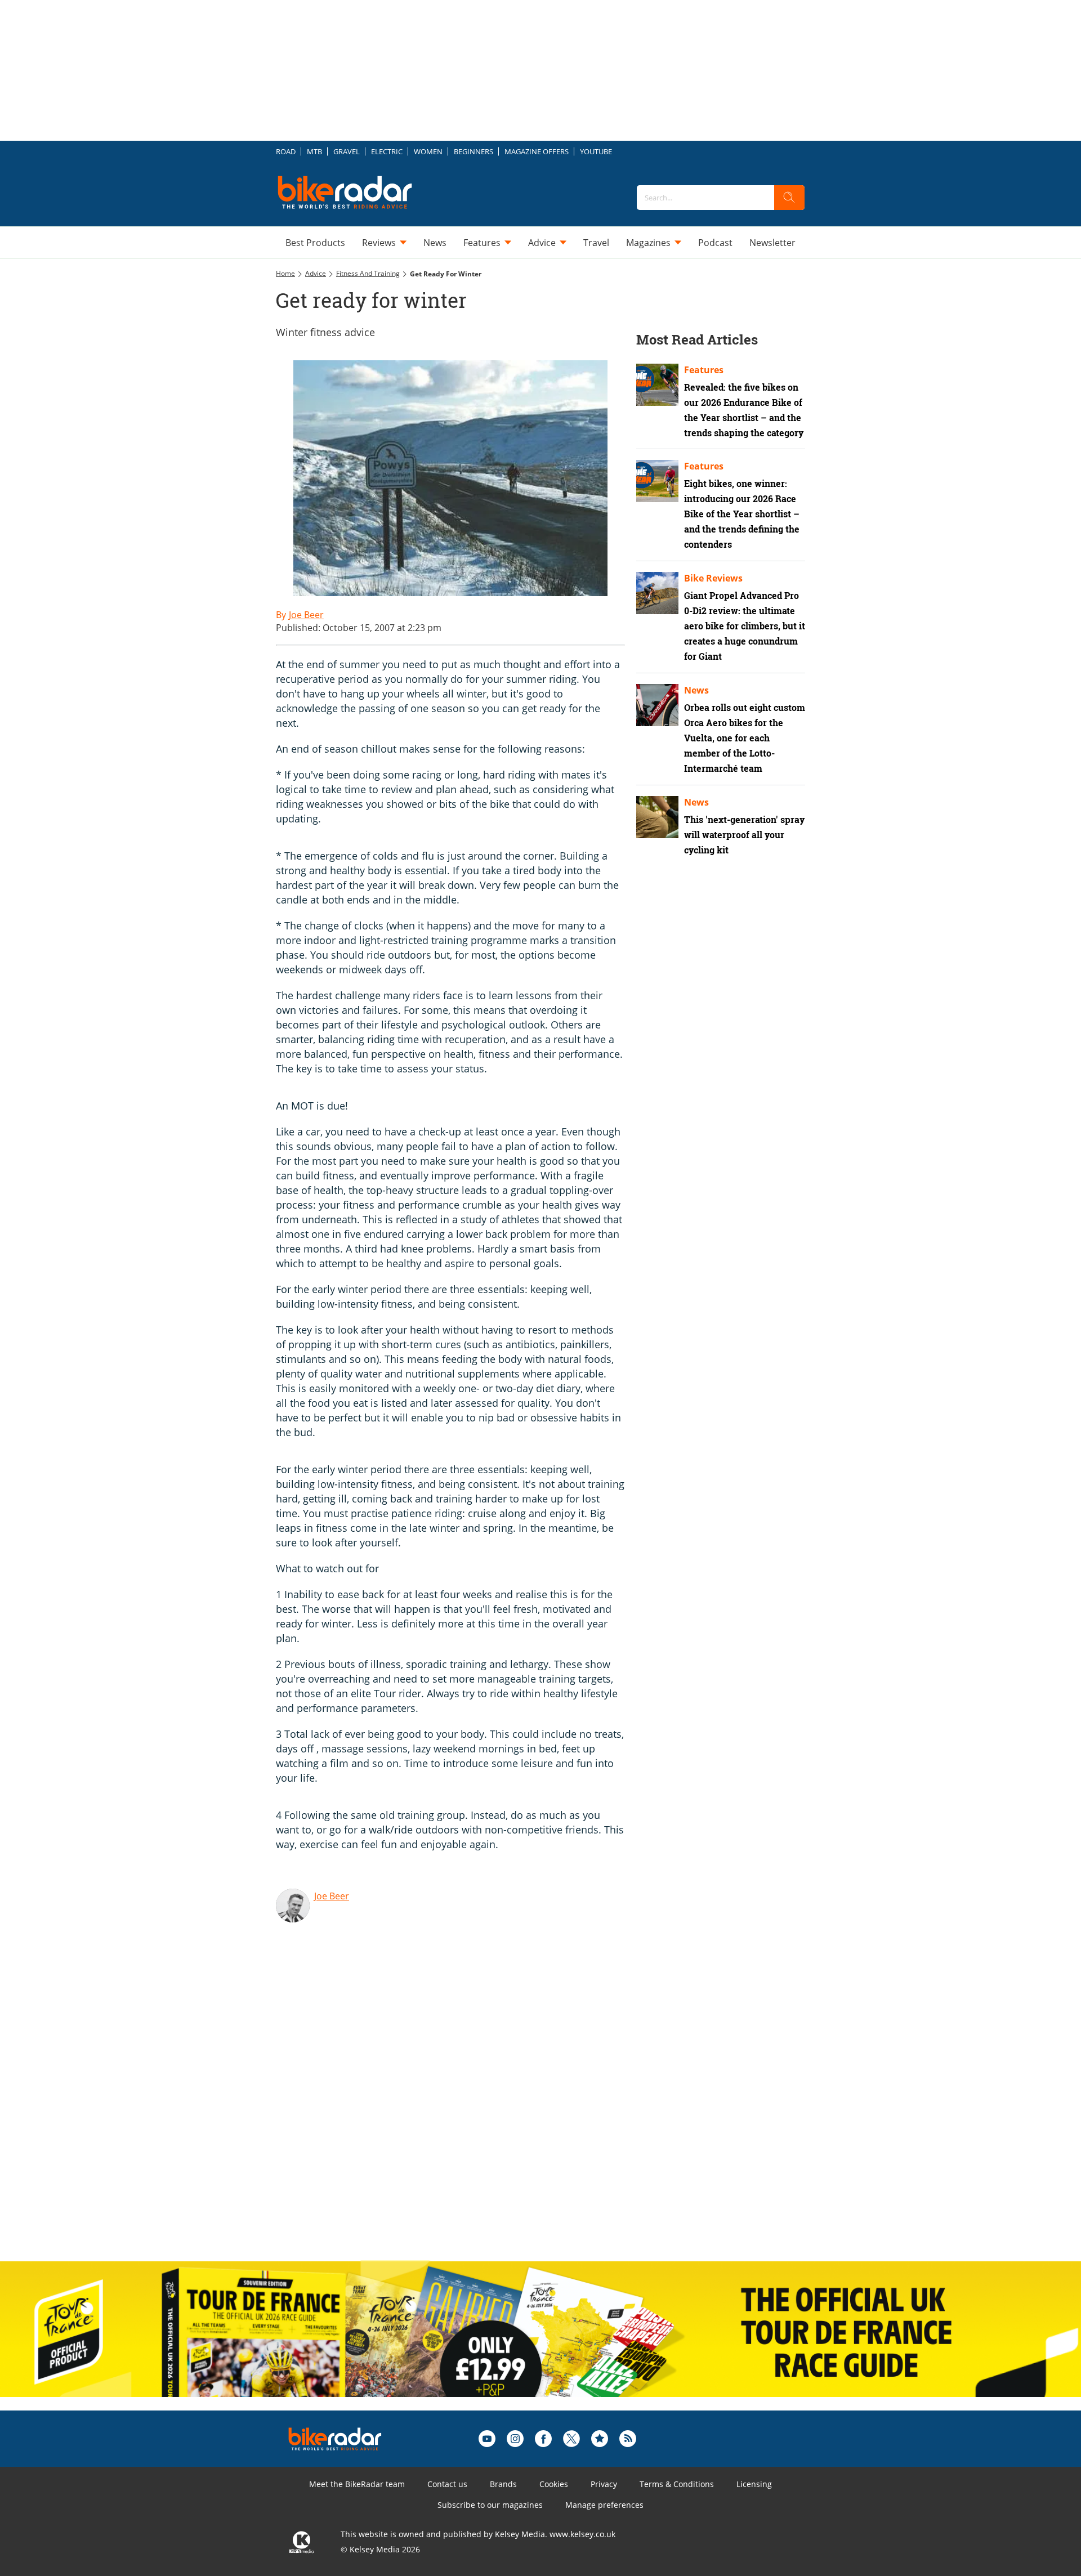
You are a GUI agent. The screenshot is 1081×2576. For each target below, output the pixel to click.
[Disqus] (462, 2106)
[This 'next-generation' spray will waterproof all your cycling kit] (657, 817)
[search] (789, 198)
